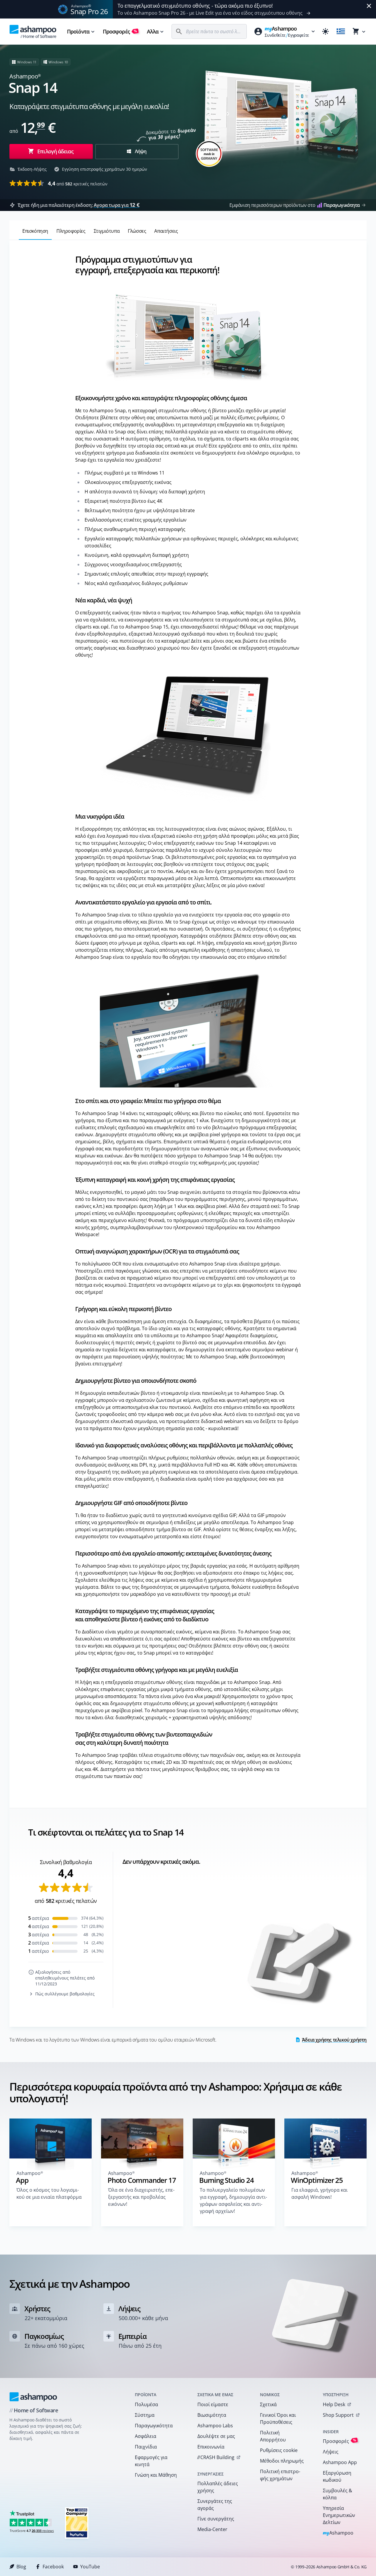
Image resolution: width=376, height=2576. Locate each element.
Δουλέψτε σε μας (216, 2436)
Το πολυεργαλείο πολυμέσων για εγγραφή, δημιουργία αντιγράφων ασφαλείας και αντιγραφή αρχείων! (233, 2200)
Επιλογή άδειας (55, 151)
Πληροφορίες (71, 231)
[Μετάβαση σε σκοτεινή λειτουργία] (325, 31)
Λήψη (140, 151)
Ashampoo (338, 2533)
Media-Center (212, 2529)
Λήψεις (331, 2452)
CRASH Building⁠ (216, 2457)
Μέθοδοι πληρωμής (282, 2461)
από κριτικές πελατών (78, 183)
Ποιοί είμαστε (213, 2404)
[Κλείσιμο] (369, 6)
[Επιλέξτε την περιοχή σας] (341, 31)
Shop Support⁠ (338, 2415)
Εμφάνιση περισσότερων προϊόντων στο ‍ (294, 205)
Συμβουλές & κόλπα (338, 2494)
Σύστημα (145, 2415)
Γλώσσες (137, 231)
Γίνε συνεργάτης (216, 2519)
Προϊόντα (78, 31)
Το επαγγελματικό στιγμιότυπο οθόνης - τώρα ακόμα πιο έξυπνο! (195, 6)
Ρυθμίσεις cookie (279, 2450)
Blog (21, 2567)
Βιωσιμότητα (212, 2415)
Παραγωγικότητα (154, 2426)
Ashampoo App (340, 2462)
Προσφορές (120, 31)
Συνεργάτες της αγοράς (215, 2505)
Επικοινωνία (211, 2447)
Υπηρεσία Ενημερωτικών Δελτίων (339, 2515)
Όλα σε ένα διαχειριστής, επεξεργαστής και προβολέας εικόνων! (141, 2197)
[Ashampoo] (33, 2397)
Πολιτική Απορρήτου (273, 2436)
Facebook (53, 2567)
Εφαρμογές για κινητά (151, 2461)
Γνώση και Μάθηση (156, 2475)
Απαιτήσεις (166, 231)
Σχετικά (268, 2404)
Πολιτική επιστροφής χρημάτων (280, 2475)
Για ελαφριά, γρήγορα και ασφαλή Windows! (319, 2193)
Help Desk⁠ (334, 2404)
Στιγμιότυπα (107, 231)
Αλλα (153, 31)
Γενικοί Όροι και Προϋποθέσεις (278, 2419)
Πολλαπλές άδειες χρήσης (218, 2487)
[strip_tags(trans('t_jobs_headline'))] (77, 2523)
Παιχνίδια (146, 2447)
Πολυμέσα (146, 2404)
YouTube (90, 2567)
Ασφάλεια (146, 2436)
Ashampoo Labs (215, 2426)
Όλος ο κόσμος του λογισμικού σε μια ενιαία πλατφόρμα (49, 2193)
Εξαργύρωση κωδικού (337, 2476)
